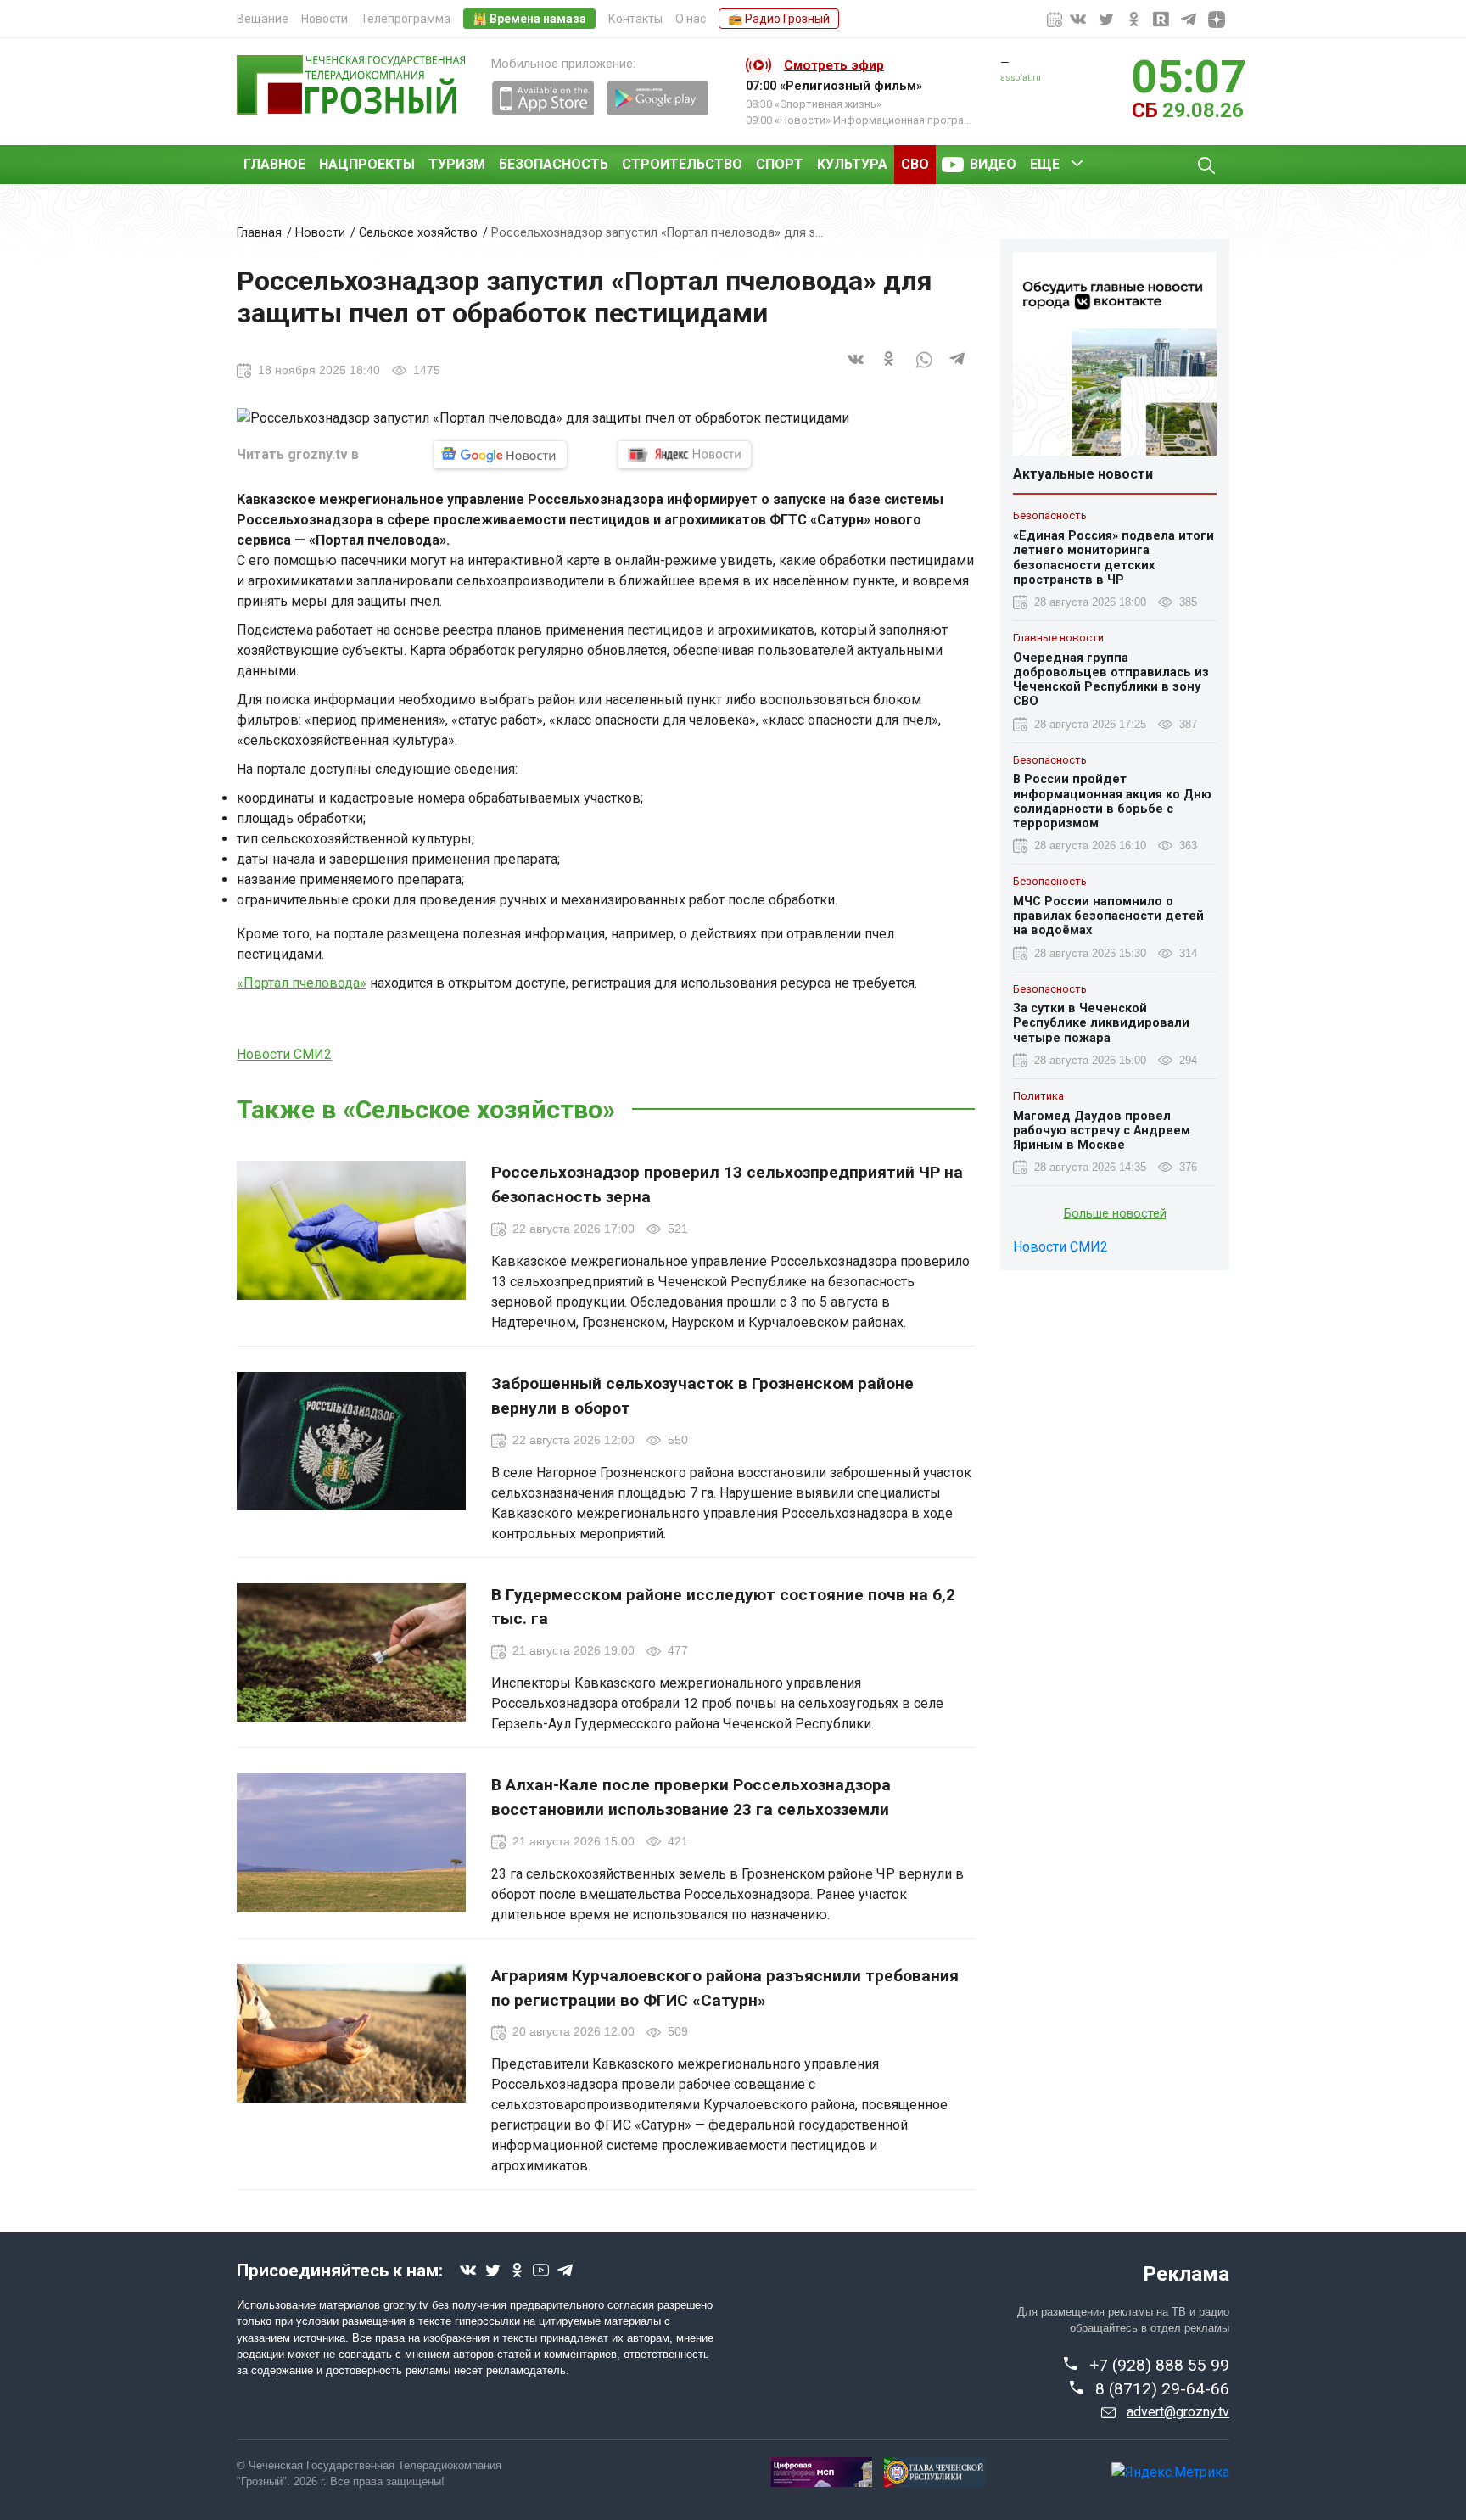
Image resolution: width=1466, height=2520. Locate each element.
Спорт (780, 164)
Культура (852, 164)
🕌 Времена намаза (529, 19)
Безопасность (554, 164)
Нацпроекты (367, 164)
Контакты (635, 19)
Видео (993, 164)
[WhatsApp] (924, 370)
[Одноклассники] (890, 370)
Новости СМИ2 (284, 1054)
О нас (691, 19)
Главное (274, 164)
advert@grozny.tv (1178, 2412)
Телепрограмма (406, 19)
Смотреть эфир (834, 65)
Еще (1045, 164)
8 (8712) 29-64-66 (1162, 2389)
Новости (325, 19)
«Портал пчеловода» (302, 983)
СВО (915, 164)
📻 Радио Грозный (779, 19)
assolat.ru (1021, 78)
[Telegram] (958, 370)
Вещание (263, 19)
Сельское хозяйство (418, 233)
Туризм (457, 164)
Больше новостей (1115, 1214)
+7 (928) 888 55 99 (1159, 2365)
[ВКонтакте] (856, 370)
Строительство (682, 164)
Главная (259, 233)
